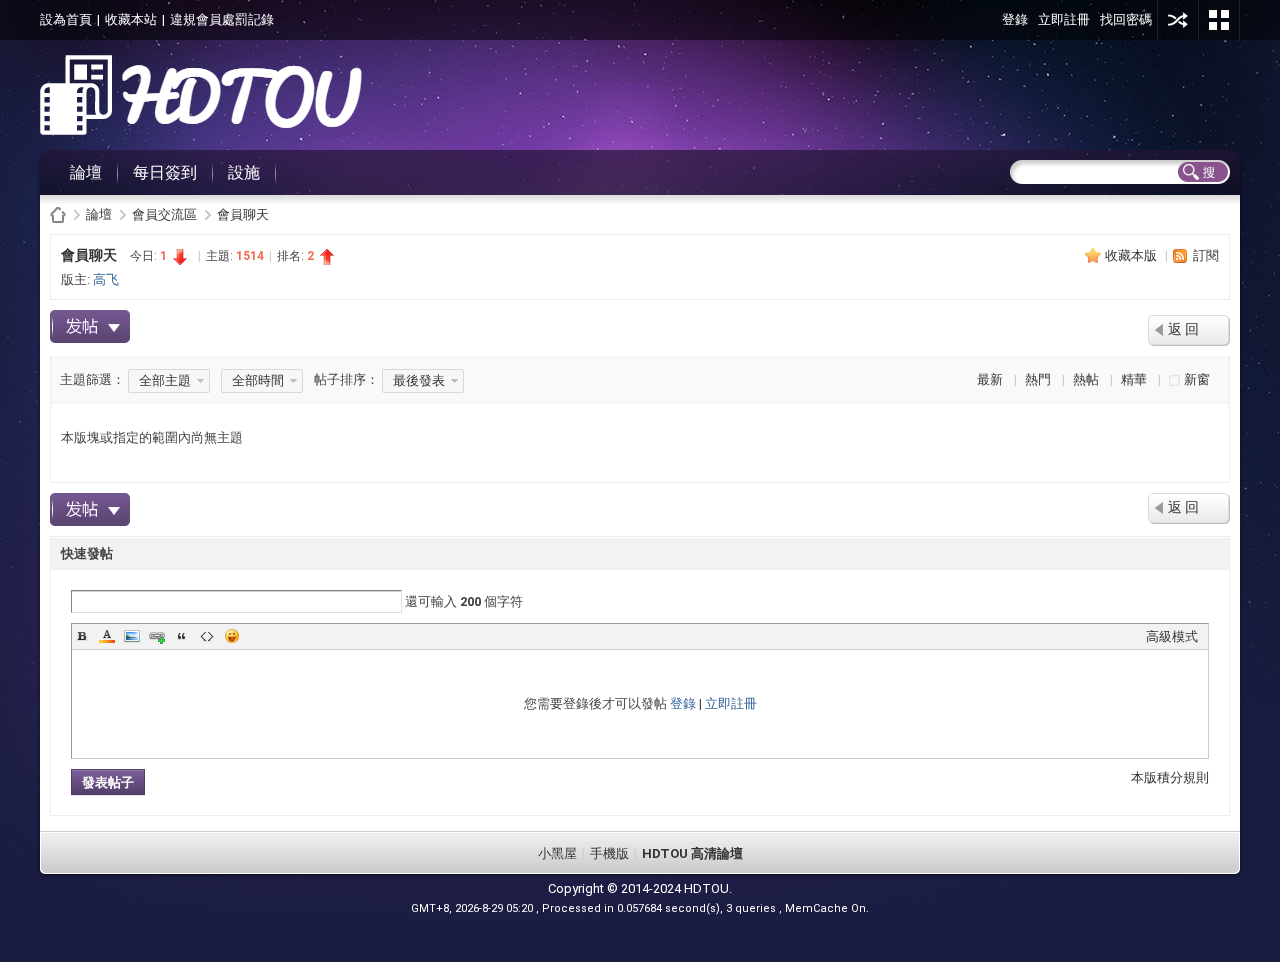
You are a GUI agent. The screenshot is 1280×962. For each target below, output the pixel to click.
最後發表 (419, 380)
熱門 (1038, 379)
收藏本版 (1132, 255)
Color (107, 636)
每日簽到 (165, 172)
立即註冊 (1064, 19)
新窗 (1197, 379)
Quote (182, 636)
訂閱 (1206, 255)
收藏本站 (131, 19)
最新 (990, 379)
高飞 (106, 279)
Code (207, 636)
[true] (1202, 172)
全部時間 (258, 380)
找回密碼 (1126, 19)
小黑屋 (557, 853)
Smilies (232, 636)
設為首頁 (66, 19)
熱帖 (1086, 379)
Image (132, 636)
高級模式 (1172, 636)
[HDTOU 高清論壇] (201, 130)
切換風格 (1219, 20)
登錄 (1015, 19)
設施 (244, 172)
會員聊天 (243, 214)
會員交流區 (164, 214)
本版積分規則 (1170, 777)
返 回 (1183, 329)
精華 (1134, 379)
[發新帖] (90, 326)
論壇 (86, 172)
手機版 (609, 853)
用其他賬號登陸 (1178, 20)
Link (157, 636)
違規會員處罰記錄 (222, 19)
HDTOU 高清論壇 (58, 214)
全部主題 (165, 380)
